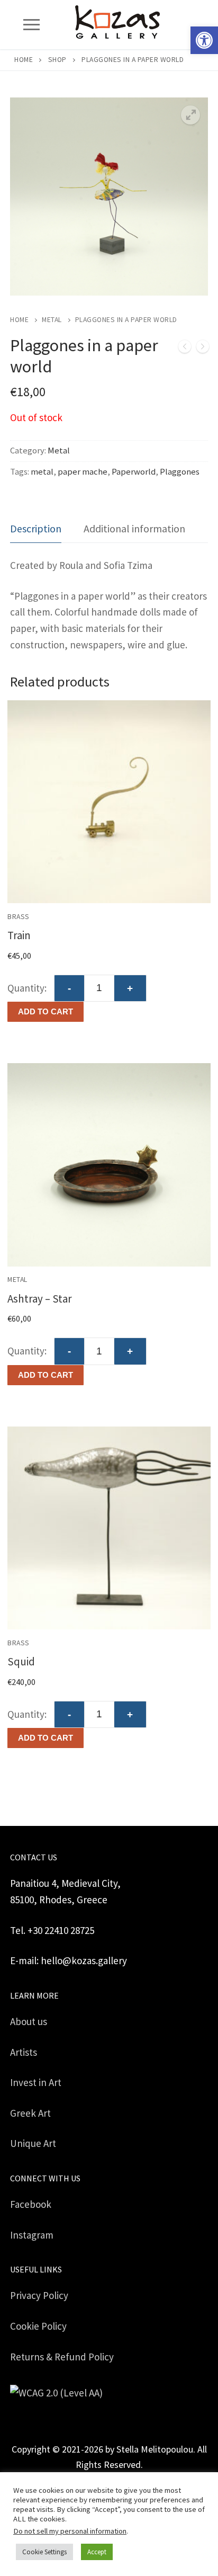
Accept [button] (97, 2552)
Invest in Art (36, 2082)
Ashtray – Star (40, 1299)
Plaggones (180, 472)
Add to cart (46, 1011)
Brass (19, 917)
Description (36, 528)
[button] (204, 40)
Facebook (31, 2204)
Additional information (134, 528)
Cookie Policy (38, 2326)
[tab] (36, 529)
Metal (52, 320)
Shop (57, 60)
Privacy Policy (39, 2295)
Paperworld (134, 472)
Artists (24, 2052)
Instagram (32, 2235)
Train (19, 935)
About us (29, 2021)
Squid (21, 1661)
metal (42, 472)
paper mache (83, 472)
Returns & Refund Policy (62, 2357)
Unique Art (33, 2143)
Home (24, 60)
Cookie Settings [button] (44, 2552)
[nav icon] (31, 25)
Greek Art (30, 2113)
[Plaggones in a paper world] (185, 349)
